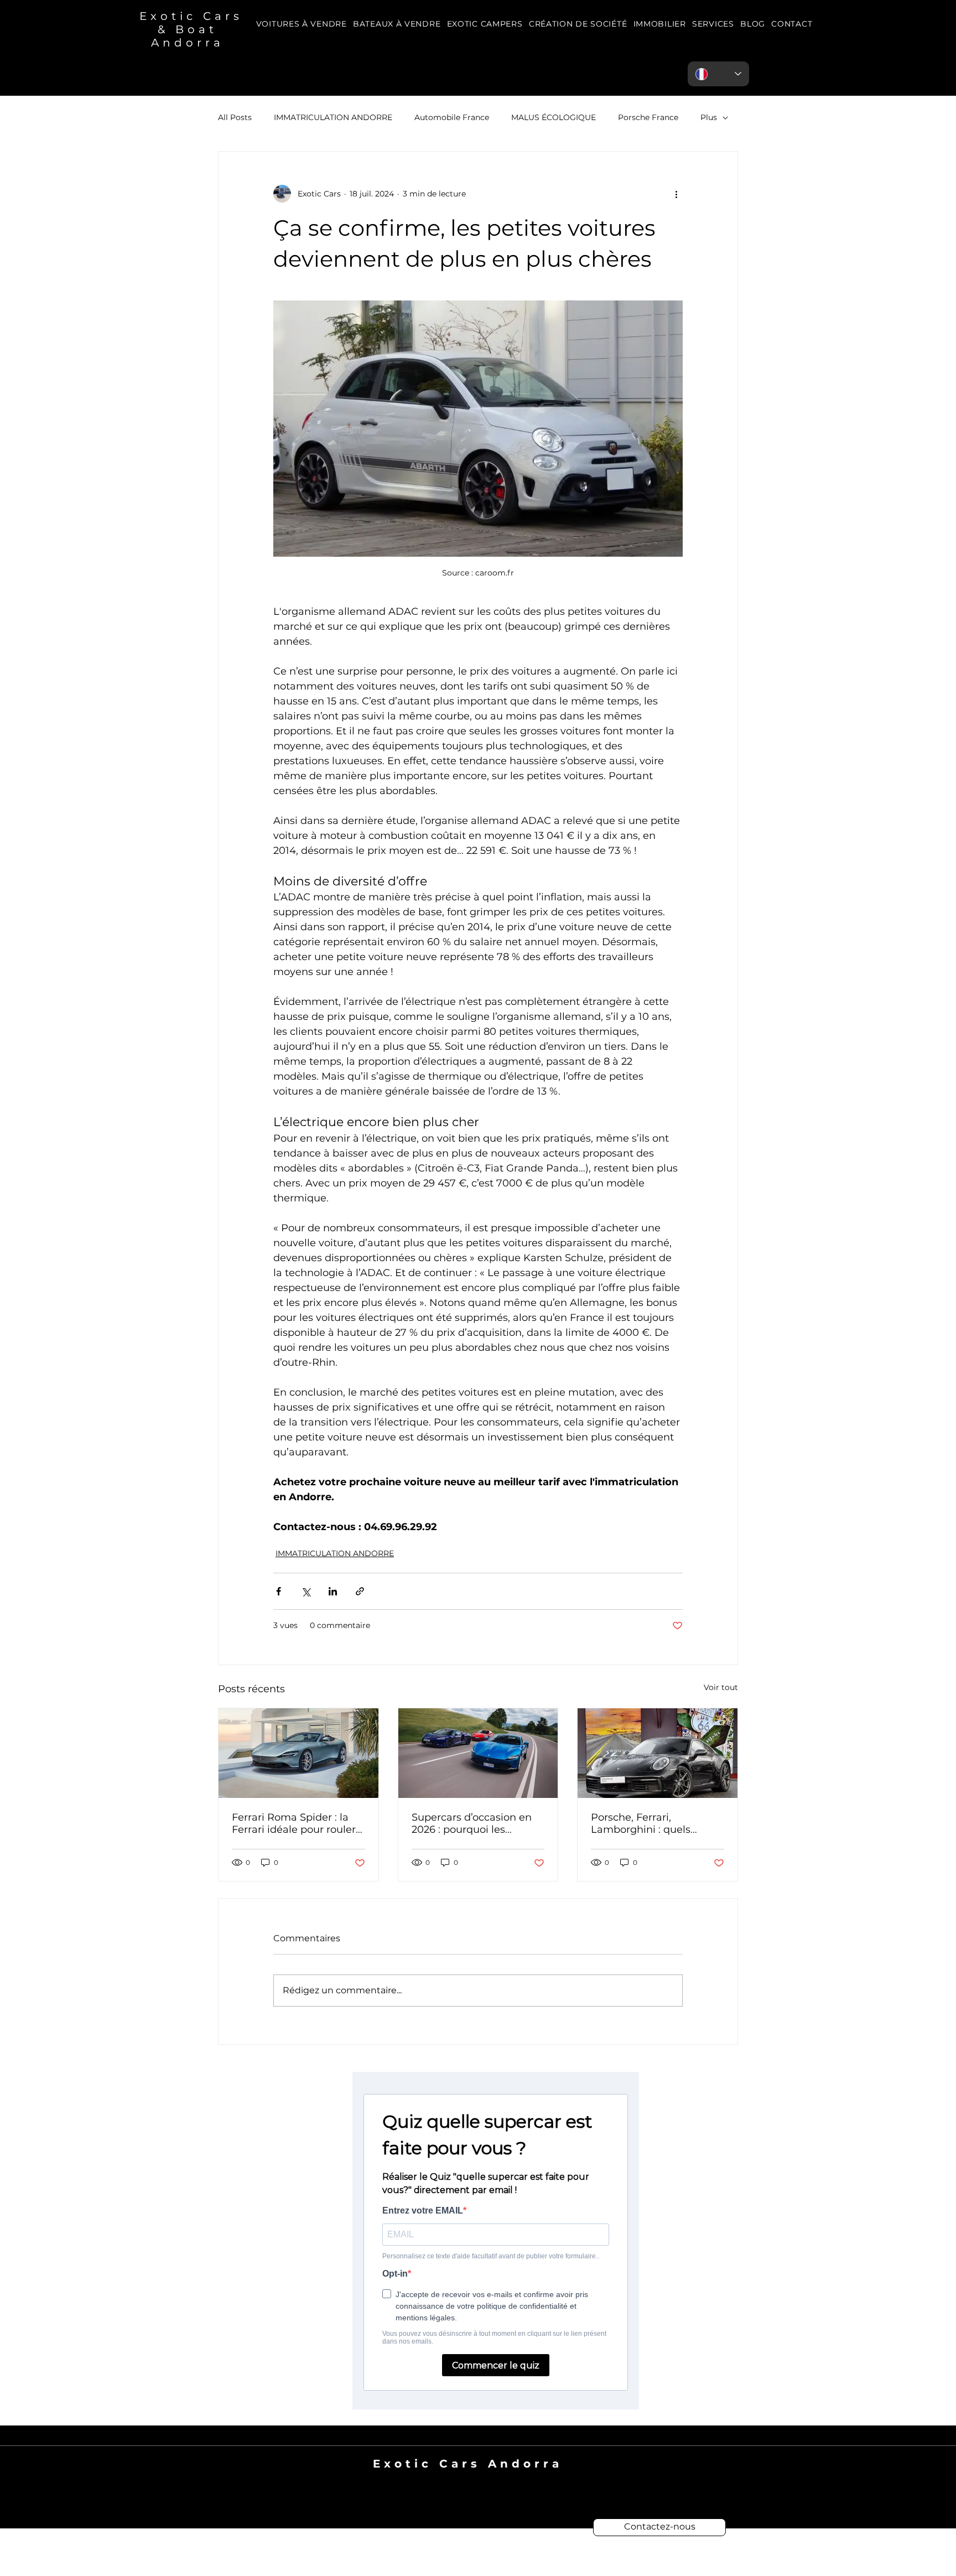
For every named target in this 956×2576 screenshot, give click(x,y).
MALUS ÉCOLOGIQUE (554, 117)
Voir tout (721, 1687)
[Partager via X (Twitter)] (306, 1591)
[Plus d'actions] (676, 194)
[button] (713, 24)
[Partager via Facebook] (279, 1591)
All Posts (235, 117)
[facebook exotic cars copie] (615, 2559)
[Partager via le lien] (360, 1591)
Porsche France (648, 117)
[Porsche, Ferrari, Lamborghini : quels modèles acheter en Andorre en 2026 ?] (658, 1753)
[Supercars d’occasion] (478, 1753)
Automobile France (452, 117)
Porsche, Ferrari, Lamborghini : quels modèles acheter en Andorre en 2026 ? (641, 1823)
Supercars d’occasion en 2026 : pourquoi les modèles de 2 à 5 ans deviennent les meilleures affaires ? (476, 1823)
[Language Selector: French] (718, 74)
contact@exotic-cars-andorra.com (468, 2477)
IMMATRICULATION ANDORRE (333, 117)
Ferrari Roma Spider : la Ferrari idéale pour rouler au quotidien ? (294, 1823)
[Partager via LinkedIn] (333, 1591)
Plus (709, 117)
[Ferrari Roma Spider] (298, 1753)
